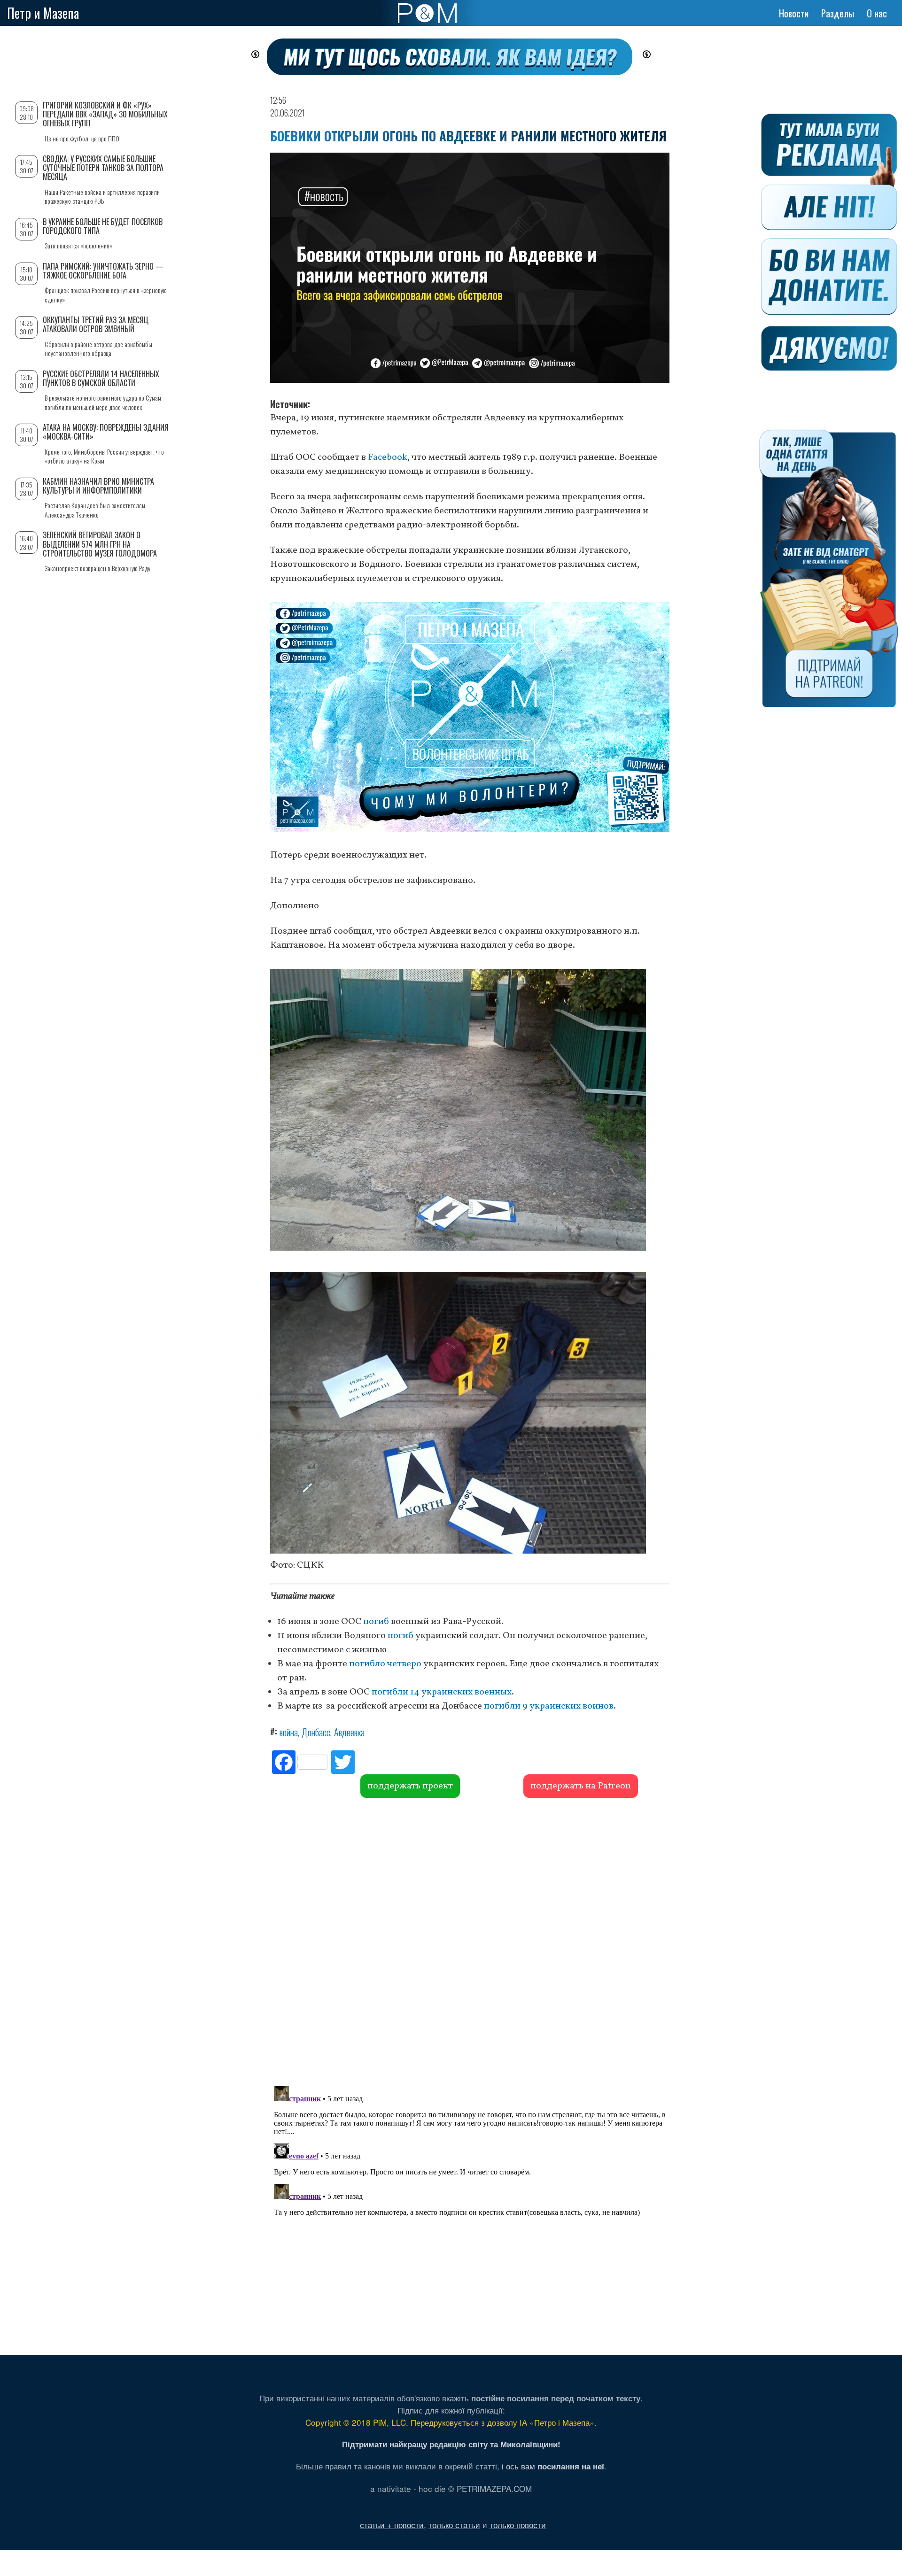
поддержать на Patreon (581, 1786)
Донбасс (316, 1732)
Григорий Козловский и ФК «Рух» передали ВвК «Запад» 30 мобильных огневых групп (105, 114)
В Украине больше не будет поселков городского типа (103, 226)
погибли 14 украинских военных (442, 1692)
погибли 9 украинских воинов (549, 1706)
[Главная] (427, 13)
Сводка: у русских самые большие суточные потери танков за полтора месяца (103, 168)
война (289, 1732)
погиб (376, 1622)
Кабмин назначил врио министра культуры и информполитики (98, 486)
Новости (794, 13)
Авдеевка (349, 1732)
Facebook (388, 457)
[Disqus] (470, 1941)
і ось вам (553, 2466)
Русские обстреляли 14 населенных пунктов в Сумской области (101, 378)
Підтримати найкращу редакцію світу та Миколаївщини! (451, 2444)
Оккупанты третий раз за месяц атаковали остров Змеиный (96, 324)
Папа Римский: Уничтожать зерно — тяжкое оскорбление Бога (103, 271)
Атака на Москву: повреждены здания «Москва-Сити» (106, 432)
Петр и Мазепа (43, 13)
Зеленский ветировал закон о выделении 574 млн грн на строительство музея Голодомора (100, 544)
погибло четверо (385, 1664)
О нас (877, 13)
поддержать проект (410, 1786)
